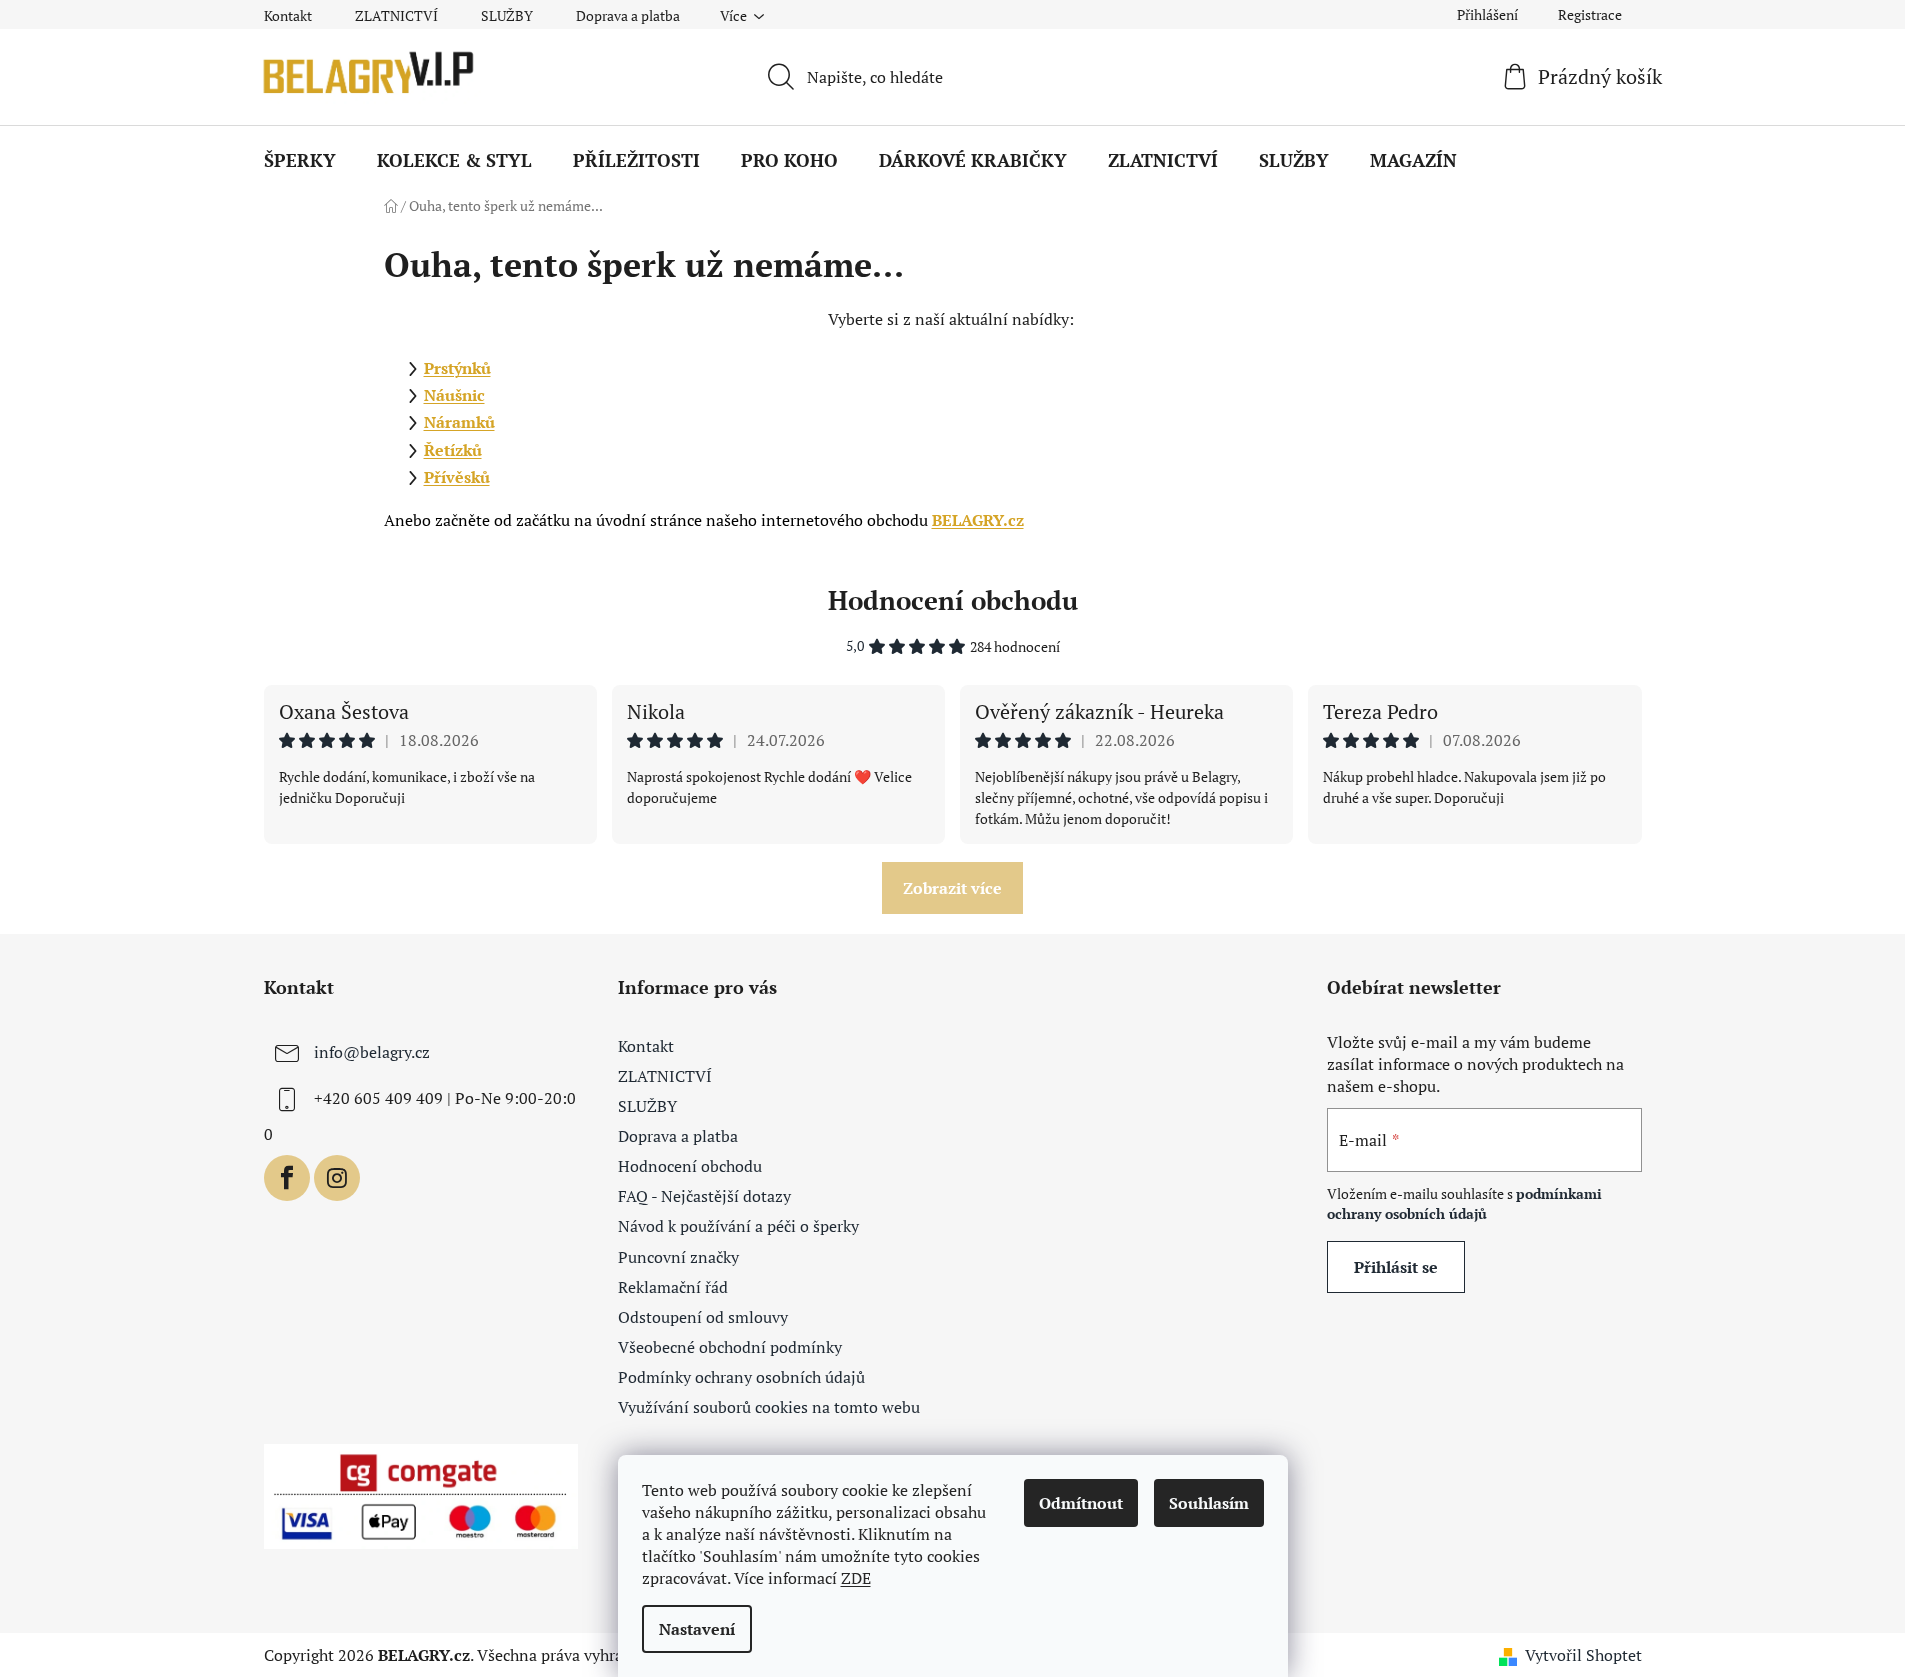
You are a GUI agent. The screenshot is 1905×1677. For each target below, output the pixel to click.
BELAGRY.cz (978, 520)
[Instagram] (337, 1178)
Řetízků (453, 450)
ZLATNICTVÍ (396, 15)
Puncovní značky (678, 1257)
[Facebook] (287, 1178)
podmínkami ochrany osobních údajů (1464, 1203)
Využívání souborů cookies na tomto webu (769, 1407)
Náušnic (454, 395)
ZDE (856, 1578)
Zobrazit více (952, 888)
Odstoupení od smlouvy (703, 1317)
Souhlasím (1209, 1503)
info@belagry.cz (372, 1052)
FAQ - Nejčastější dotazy (704, 1196)
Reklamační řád (673, 1287)
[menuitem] (300, 160)
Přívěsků (457, 477)
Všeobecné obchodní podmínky (730, 1347)
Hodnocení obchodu (953, 600)
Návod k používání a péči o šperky (738, 1226)
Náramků (459, 422)
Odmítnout (1081, 1503)
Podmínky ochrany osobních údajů (741, 1377)
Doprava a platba (628, 15)
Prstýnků (457, 368)
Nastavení (697, 1629)
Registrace (1590, 14)
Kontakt (288, 15)
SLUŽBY (507, 15)
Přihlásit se (1396, 1267)
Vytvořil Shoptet (1583, 1655)
